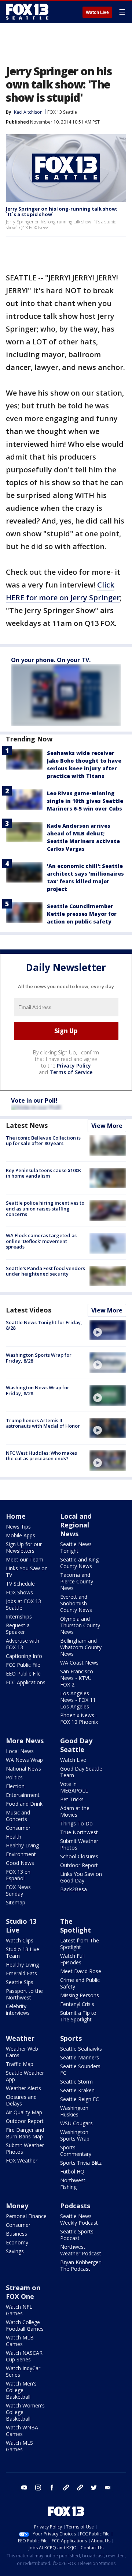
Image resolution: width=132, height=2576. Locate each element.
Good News (20, 1863)
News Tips (18, 1527)
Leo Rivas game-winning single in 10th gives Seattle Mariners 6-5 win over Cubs (85, 801)
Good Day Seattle (76, 1745)
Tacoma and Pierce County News (77, 1581)
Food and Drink (24, 1804)
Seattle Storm (76, 2082)
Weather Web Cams (22, 2052)
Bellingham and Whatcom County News (81, 1647)
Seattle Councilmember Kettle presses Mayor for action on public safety (82, 914)
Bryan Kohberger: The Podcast (81, 2265)
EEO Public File (23, 1674)
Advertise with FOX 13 (23, 1644)
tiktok (66, 2488)
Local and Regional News (76, 1525)
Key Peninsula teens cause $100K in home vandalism (43, 1173)
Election (15, 1786)
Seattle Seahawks (81, 2049)
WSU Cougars (76, 2123)
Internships (19, 1616)
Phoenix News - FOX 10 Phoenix (79, 1718)
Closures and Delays (21, 2100)
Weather (20, 2038)
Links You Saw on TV (27, 1572)
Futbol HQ (72, 2171)
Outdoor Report (79, 1865)
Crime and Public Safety (80, 1983)
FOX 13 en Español (18, 1875)
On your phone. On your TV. (51, 660)
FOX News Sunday (18, 1890)
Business (16, 2234)
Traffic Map (20, 2064)
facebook (52, 2488)
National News (23, 1769)
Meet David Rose (81, 1971)
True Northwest (79, 1832)
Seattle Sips (20, 1982)
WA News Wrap (24, 1760)
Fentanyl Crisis (77, 2004)
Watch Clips (20, 1940)
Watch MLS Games (19, 2446)
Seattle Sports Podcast (77, 2235)
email (108, 2488)
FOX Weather (22, 2160)
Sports (71, 2038)
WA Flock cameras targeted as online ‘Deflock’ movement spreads (41, 1241)
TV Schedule (20, 1584)
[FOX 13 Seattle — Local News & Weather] (27, 12)
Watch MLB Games (20, 2341)
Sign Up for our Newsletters (24, 1547)
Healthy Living (22, 1845)
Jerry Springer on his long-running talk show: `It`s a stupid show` (62, 212)
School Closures (79, 1856)
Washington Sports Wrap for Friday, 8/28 (39, 1358)
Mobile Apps (21, 1535)
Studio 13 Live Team (23, 1952)
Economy (17, 2242)
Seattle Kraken (77, 2090)
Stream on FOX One (23, 2292)
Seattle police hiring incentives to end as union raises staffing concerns (45, 1208)
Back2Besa (74, 1889)
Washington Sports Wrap (75, 2135)
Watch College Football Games (25, 2325)
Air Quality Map (24, 2112)
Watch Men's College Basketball (21, 2390)
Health (14, 1837)
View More (107, 1126)
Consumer (18, 1828)
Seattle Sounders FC (80, 2069)
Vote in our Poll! (34, 1100)
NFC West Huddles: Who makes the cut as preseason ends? (41, 1456)
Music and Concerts (18, 1816)
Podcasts (75, 2206)
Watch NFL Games (19, 2310)
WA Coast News (79, 1663)
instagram (38, 2488)
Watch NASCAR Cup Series (24, 2356)
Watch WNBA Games (22, 2431)
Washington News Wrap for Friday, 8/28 (38, 1390)
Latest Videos (29, 1310)
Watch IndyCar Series (23, 2371)
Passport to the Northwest (24, 1994)
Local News (20, 1751)
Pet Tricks (72, 1799)
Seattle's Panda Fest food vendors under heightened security (45, 1271)
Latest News (27, 1125)
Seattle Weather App (25, 2076)
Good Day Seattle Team (81, 1772)
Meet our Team (25, 1559)
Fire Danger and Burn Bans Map (25, 2133)
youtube (24, 2488)
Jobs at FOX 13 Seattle (23, 1604)
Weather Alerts (23, 2088)
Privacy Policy (74, 1066)
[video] (108, 1330)
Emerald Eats (21, 1973)
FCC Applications (26, 1682)
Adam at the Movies (75, 1811)
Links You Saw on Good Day (81, 1877)
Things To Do (76, 1823)
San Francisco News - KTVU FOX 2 (77, 1678)
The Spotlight (76, 1926)
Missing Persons (80, 1995)
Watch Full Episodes (72, 1959)
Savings (15, 2251)
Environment (21, 1854)
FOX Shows (19, 1592)
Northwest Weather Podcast (81, 2250)
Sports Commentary (76, 2151)
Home (16, 1516)
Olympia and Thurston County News (80, 1625)
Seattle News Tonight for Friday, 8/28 (44, 1325)
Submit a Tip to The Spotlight (78, 2016)
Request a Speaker (18, 1629)
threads (80, 2488)
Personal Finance (26, 2216)
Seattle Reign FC (80, 2099)
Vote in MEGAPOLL (74, 1787)
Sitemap (16, 1902)
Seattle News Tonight (76, 1547)
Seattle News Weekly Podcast (79, 2219)
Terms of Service (71, 1072)
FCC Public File (23, 1665)
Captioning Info (24, 1656)
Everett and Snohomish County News (76, 1603)
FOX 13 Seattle (62, 112)
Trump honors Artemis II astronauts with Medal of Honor (43, 1423)
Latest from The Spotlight (80, 1944)
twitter (94, 2488)
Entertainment (23, 1795)
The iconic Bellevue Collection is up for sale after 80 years (43, 1141)
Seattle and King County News (79, 1563)
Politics (14, 1777)
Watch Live (97, 12)
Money (17, 2206)
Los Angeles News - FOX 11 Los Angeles (78, 1700)
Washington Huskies (74, 2111)
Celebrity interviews (18, 2010)
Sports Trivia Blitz (81, 2163)
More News (25, 1741)
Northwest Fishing (73, 2184)
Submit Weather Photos (79, 1844)
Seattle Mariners (80, 2057)
